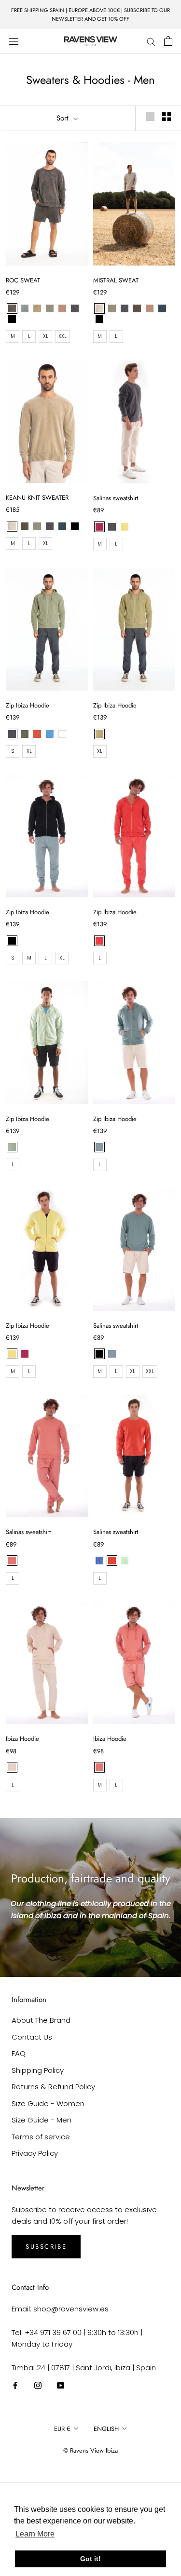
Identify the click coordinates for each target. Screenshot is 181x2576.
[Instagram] (38, 2385)
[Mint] (125, 1561)
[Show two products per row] (167, 117)
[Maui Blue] (50, 734)
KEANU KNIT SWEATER (37, 498)
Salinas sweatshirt (116, 498)
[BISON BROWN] (137, 308)
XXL (63, 336)
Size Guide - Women (48, 2103)
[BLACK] (12, 319)
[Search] (151, 41)
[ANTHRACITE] (75, 308)
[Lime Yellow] (125, 527)
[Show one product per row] (150, 117)
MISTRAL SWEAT (116, 280)
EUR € (62, 2429)
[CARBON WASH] (12, 308)
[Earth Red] (37, 734)
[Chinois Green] (99, 1147)
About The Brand (41, 2020)
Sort (64, 118)
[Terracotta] (112, 1561)
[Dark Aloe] (99, 734)
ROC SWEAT (23, 280)
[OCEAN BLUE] (162, 308)
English (106, 2429)
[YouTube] (61, 2385)
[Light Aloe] (12, 1147)
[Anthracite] (112, 527)
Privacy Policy (35, 2153)
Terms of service (41, 2137)
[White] (62, 734)
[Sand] (12, 1767)
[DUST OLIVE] (50, 308)
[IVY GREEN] (37, 308)
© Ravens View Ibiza (90, 2450)
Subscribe (46, 2247)
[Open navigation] (14, 41)
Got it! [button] (90, 2559)
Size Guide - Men (42, 2120)
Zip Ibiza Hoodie (28, 705)
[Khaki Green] (25, 734)
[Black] (12, 941)
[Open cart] (168, 41)
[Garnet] (99, 527)
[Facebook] (15, 2385)
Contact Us (32, 2037)
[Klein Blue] (99, 1561)
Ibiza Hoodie (22, 1739)
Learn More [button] (35, 2534)
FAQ (19, 2053)
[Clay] (12, 1561)
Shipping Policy (38, 2070)
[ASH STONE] (99, 308)
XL (46, 336)
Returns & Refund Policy (53, 2087)
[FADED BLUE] (25, 308)
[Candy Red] (99, 941)
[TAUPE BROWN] (62, 308)
